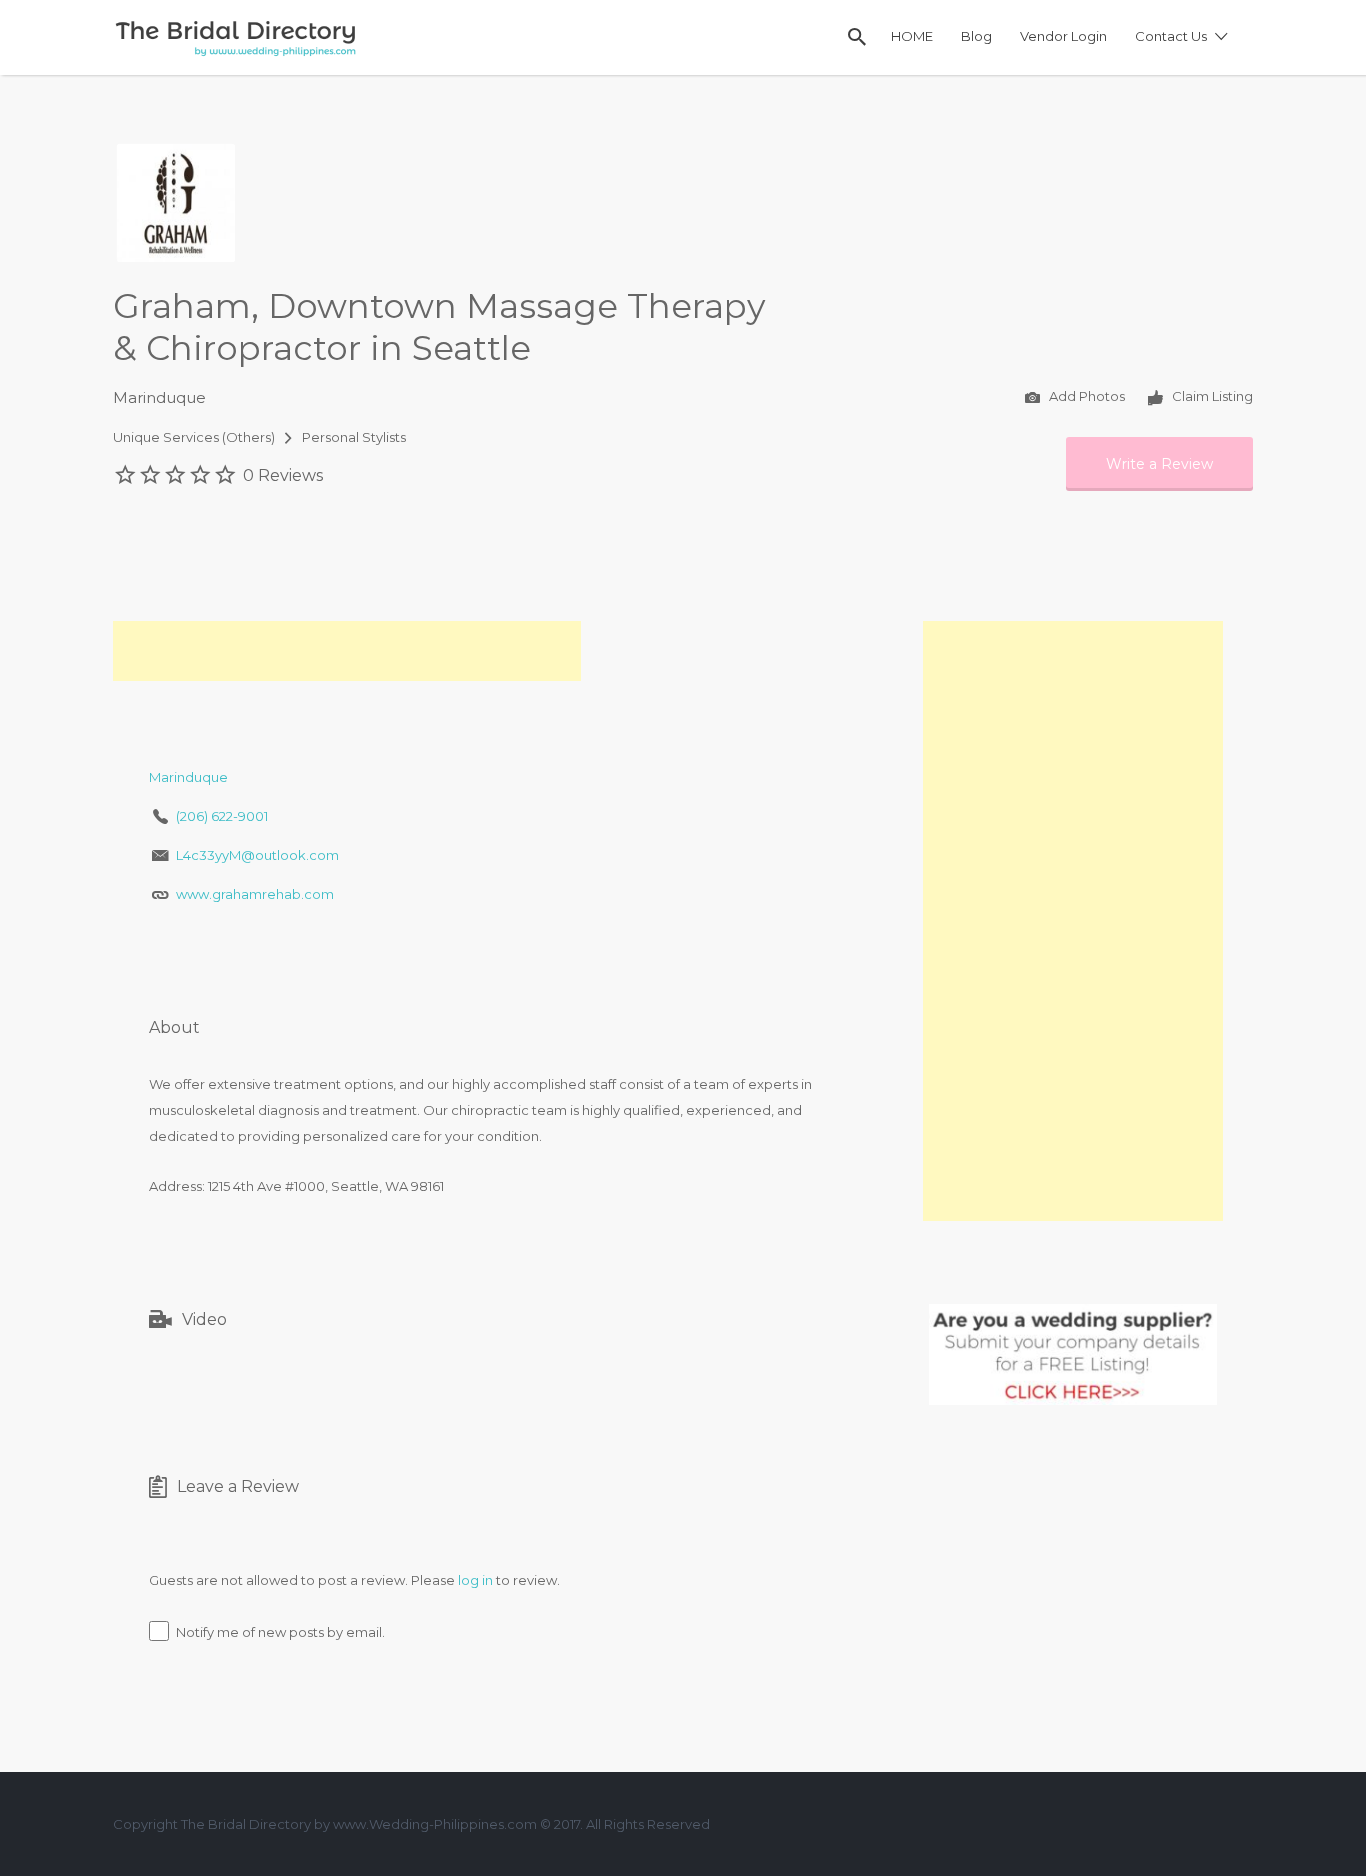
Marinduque (159, 397)
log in (475, 1580)
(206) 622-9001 (222, 816)
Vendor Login (1063, 36)
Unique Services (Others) (194, 437)
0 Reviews (283, 475)
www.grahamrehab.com (255, 894)
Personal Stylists (354, 437)
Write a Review (1159, 464)
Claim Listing (1211, 397)
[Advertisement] (347, 651)
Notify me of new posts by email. (280, 1632)
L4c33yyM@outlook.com (257, 855)
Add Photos (1085, 397)
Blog (976, 36)
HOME (912, 36)
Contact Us (1171, 36)
